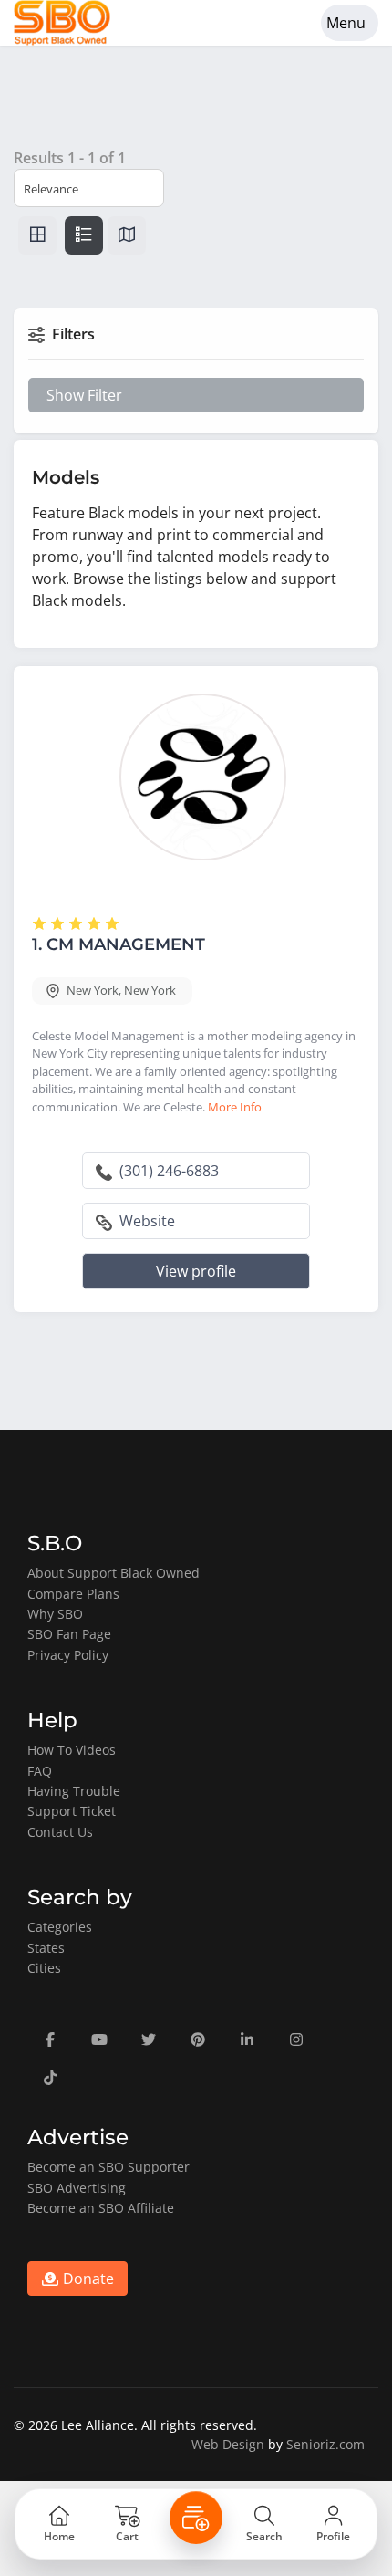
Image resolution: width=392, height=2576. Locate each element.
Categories (60, 1927)
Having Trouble (74, 1791)
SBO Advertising (77, 2188)
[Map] (127, 235)
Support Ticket (72, 1811)
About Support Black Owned (113, 1573)
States (46, 1948)
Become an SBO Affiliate (101, 2208)
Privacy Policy (68, 1655)
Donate (87, 2279)
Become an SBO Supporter (108, 2167)
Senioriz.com (325, 2444)
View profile (196, 1271)
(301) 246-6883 (167, 1171)
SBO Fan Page (69, 1634)
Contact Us (60, 1832)
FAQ (40, 1771)
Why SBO (55, 1614)
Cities (44, 1968)
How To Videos (72, 1750)
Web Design (228, 2444)
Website (145, 1221)
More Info (235, 1107)
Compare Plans (73, 1594)
